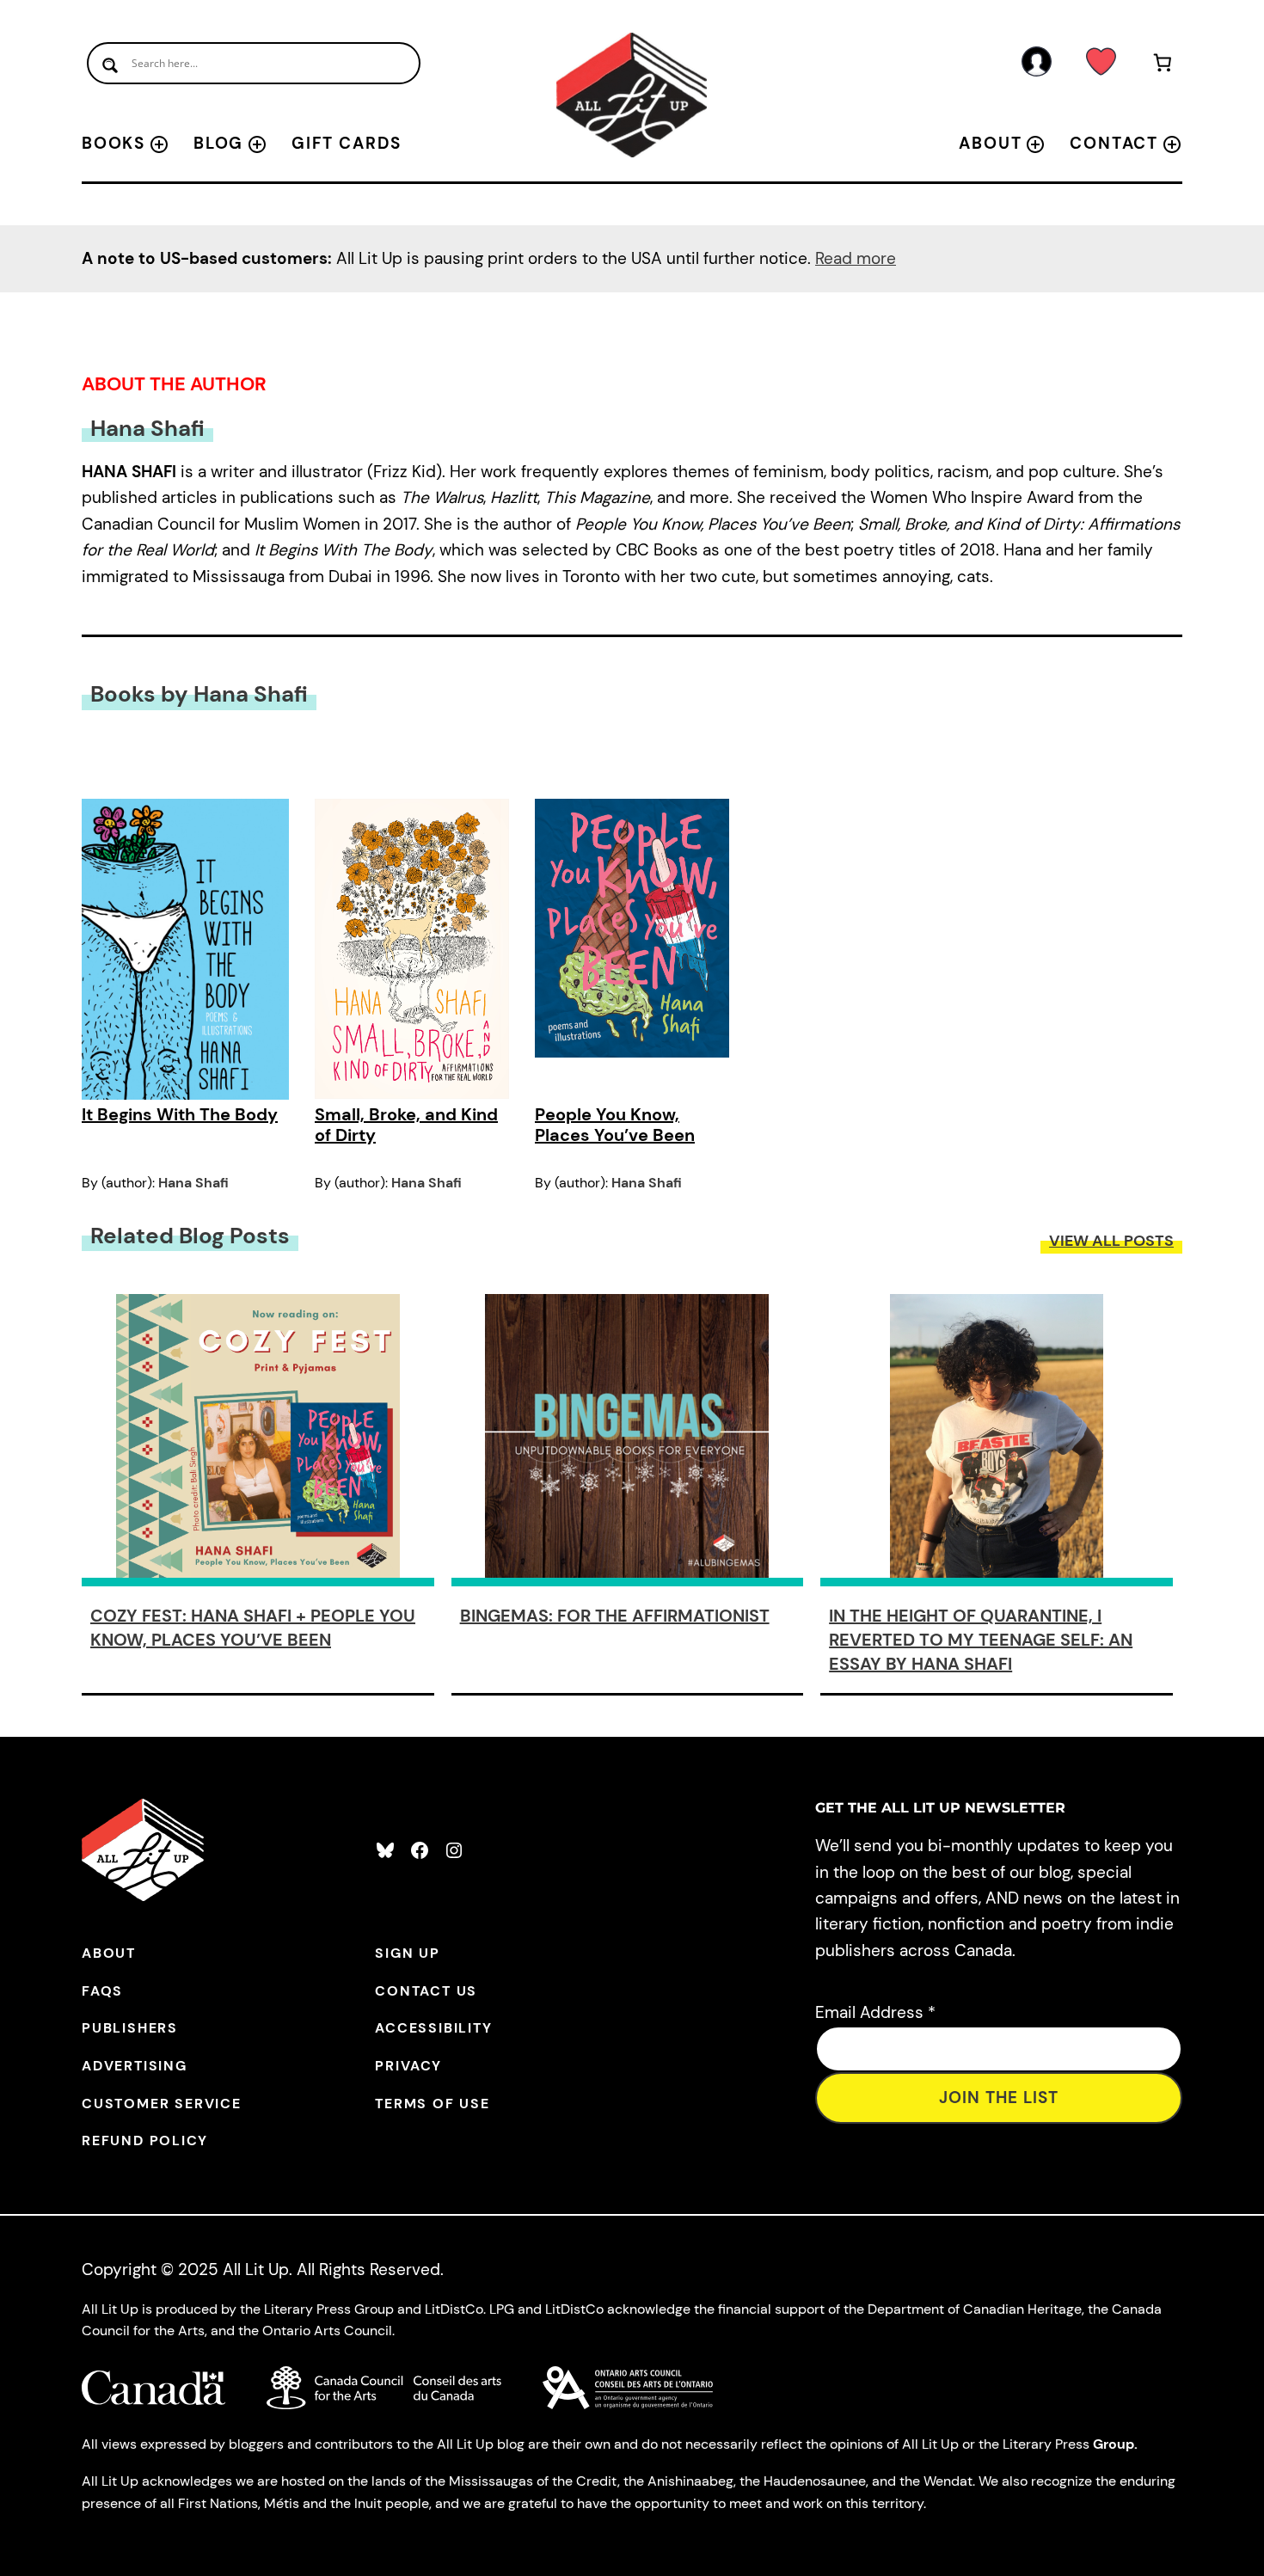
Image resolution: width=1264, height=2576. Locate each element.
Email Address (875, 2012)
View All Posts (1111, 1241)
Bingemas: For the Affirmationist (615, 1616)
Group (1114, 2444)
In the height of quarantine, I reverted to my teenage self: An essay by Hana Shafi (981, 1640)
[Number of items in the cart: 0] (1163, 66)
